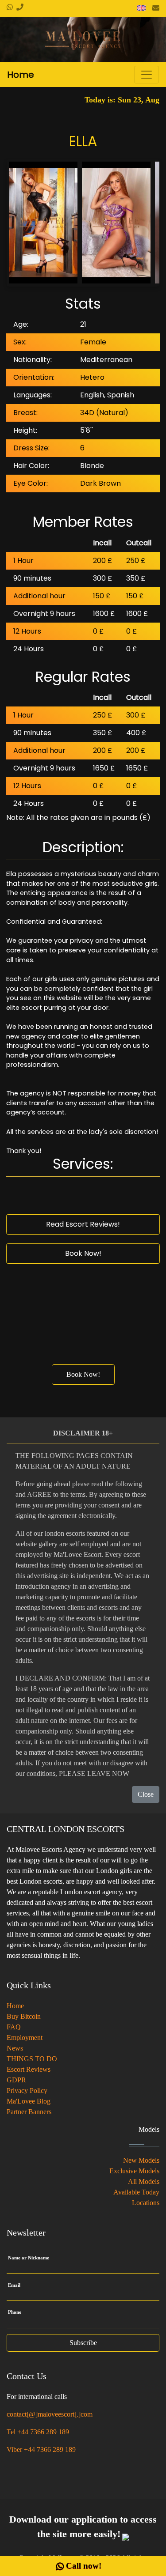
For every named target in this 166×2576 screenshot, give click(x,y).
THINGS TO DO (32, 2059)
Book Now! (83, 1253)
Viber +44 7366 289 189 (41, 2449)
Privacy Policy (27, 2091)
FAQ (14, 2027)
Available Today (136, 2192)
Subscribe (83, 2343)
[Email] (156, 8)
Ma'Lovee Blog (29, 2101)
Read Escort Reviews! (83, 1224)
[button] (141, 8)
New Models (141, 2160)
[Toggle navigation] (147, 75)
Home (15, 2006)
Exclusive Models (134, 2171)
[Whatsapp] (10, 8)
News (15, 2048)
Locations (146, 2203)
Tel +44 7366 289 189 (38, 2432)
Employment (25, 2038)
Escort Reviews (29, 2069)
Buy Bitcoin (24, 2016)
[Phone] (18, 7)
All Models (144, 2181)
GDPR (16, 2080)
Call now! (84, 2566)
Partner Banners (29, 2112)
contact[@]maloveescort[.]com (50, 2414)
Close (146, 1794)
